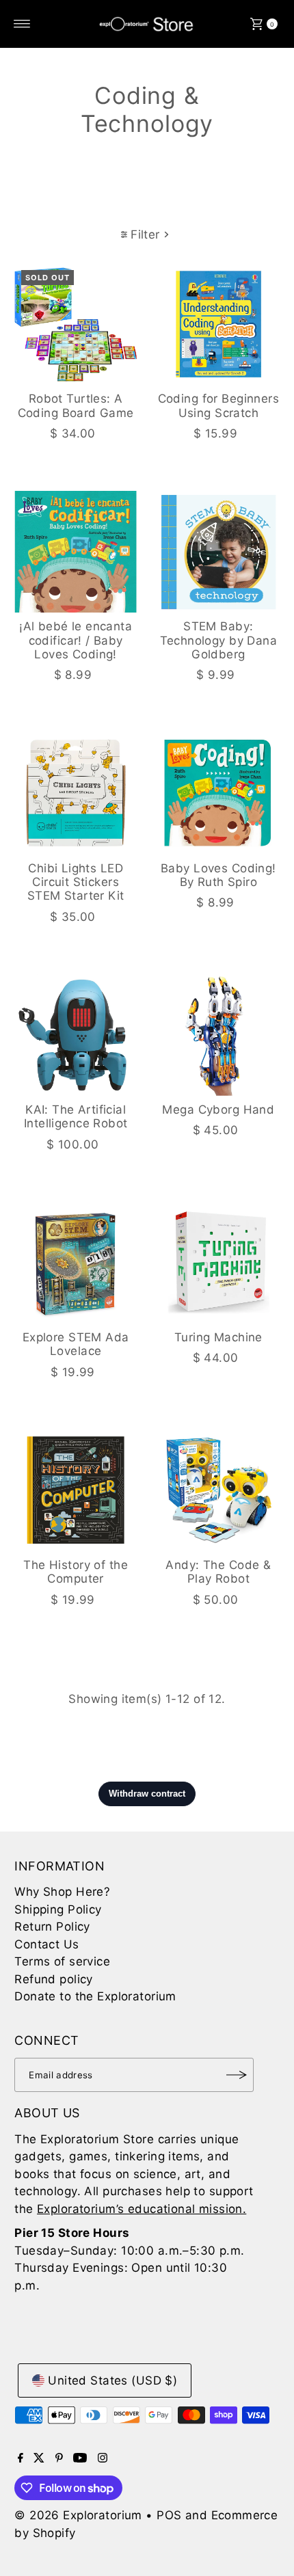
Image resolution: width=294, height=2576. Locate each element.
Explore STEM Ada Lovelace (76, 1344)
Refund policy (54, 1979)
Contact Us (46, 1944)
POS (169, 2515)
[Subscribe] (237, 2075)
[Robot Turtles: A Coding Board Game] (76, 324)
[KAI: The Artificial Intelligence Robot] (76, 1035)
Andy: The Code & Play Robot (218, 1572)
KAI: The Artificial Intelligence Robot (76, 1116)
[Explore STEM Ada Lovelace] (76, 1262)
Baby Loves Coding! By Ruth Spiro (218, 875)
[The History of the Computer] (76, 1490)
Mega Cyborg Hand (218, 1110)
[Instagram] (103, 2458)
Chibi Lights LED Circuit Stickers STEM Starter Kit (76, 882)
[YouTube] (80, 2458)
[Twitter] (39, 2458)
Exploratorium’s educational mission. (142, 2209)
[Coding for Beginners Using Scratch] (218, 324)
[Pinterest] (59, 2458)
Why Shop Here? (62, 1892)
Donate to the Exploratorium (95, 1996)
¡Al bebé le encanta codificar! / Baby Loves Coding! (76, 640)
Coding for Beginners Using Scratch (219, 405)
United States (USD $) (112, 2380)
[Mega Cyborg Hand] (218, 1035)
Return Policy (52, 1927)
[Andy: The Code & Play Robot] (218, 1490)
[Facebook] (21, 2458)
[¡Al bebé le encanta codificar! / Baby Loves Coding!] (76, 552)
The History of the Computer (76, 1572)
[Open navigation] (22, 24)
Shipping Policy (58, 1909)
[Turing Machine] (218, 1262)
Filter (145, 234)
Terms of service (62, 1961)
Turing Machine (218, 1337)
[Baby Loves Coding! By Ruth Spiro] (218, 793)
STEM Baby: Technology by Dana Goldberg (219, 640)
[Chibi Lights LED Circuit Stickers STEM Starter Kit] (76, 793)
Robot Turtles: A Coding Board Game (76, 405)
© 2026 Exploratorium (78, 2515)
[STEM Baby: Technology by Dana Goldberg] (218, 552)
